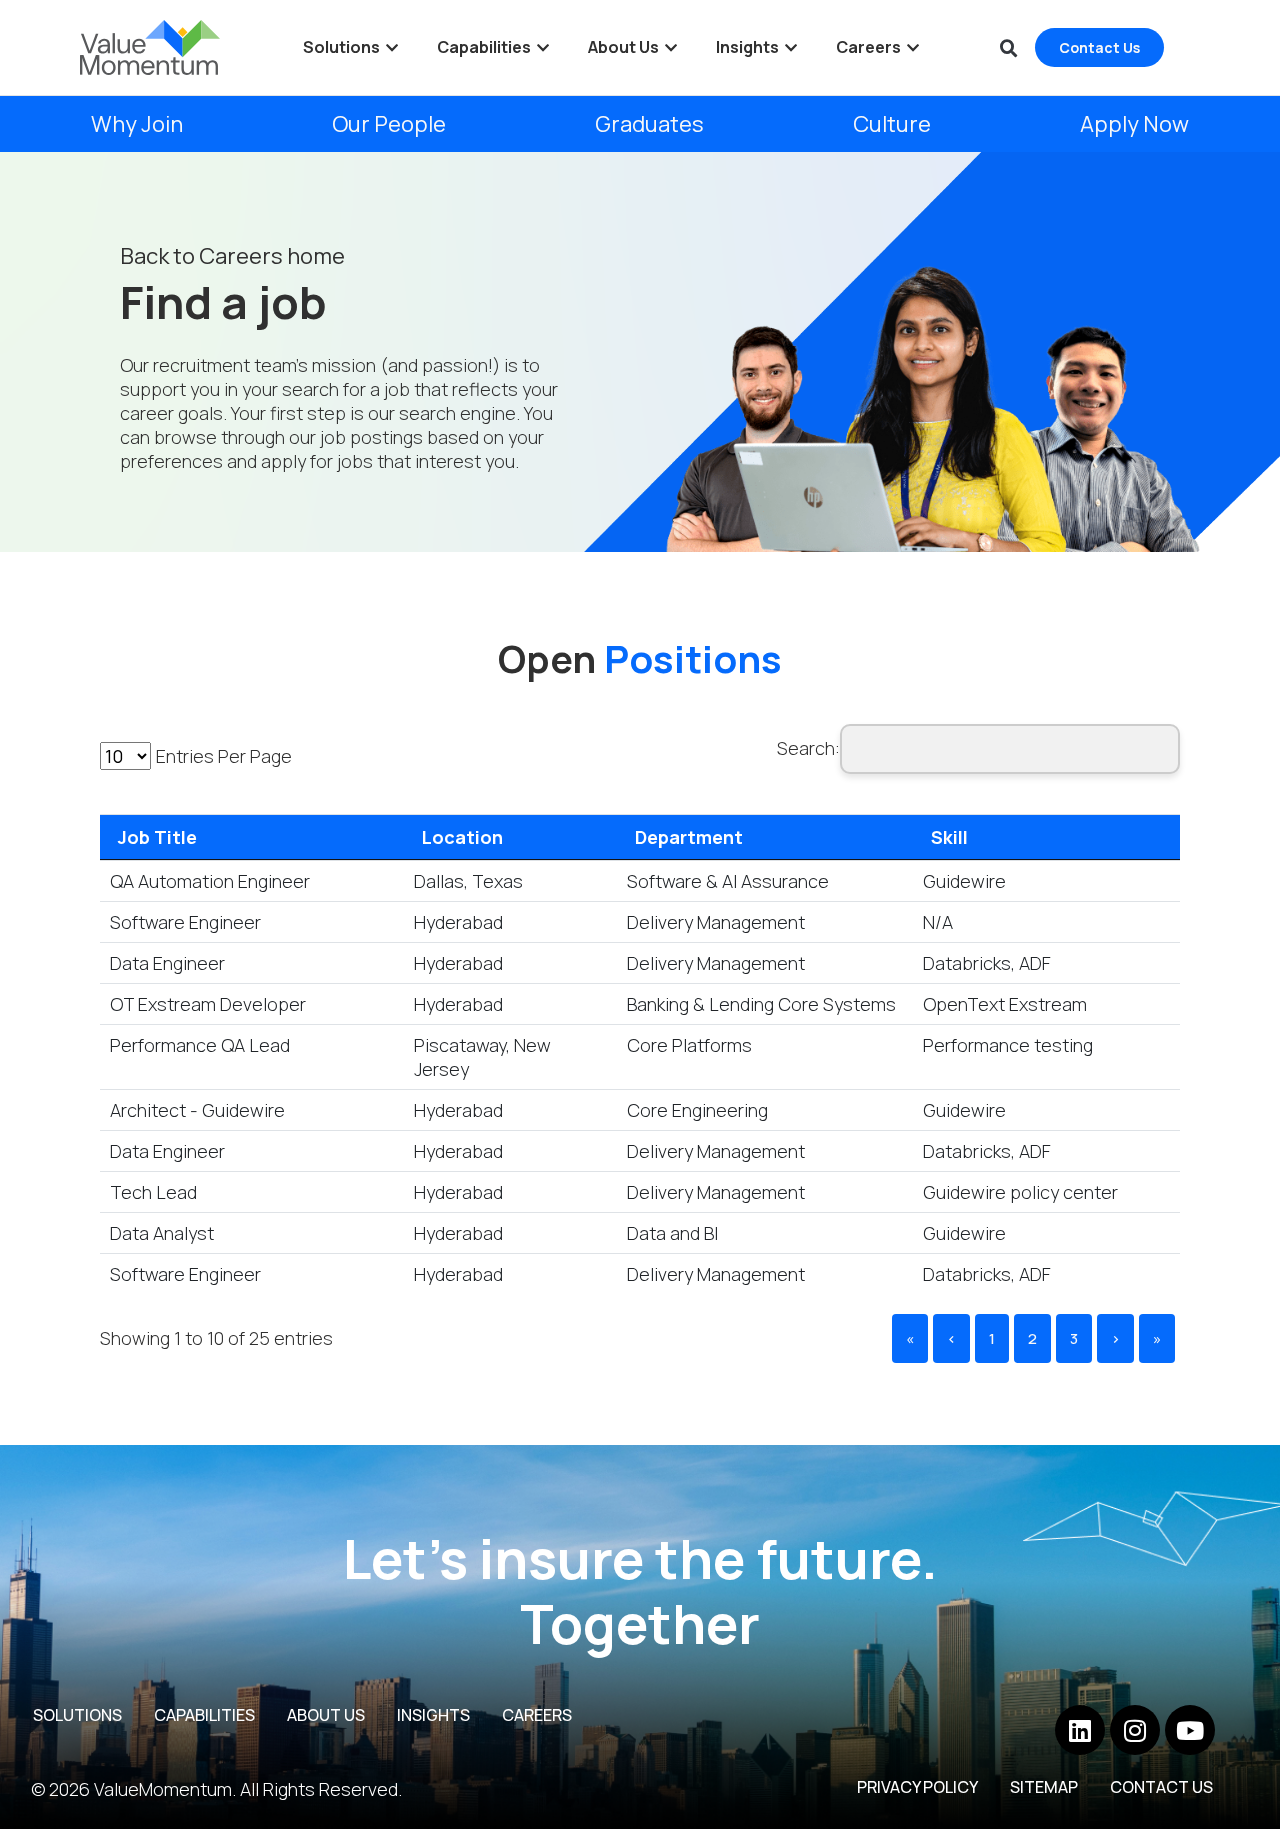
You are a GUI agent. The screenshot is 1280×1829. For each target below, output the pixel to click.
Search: (808, 748)
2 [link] (1032, 1338)
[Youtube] (1190, 1730)
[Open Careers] (913, 48)
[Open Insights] (791, 48)
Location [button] (462, 837)
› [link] (1115, 1338)
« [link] (910, 1338)
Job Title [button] (157, 837)
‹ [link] (951, 1338)
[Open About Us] (671, 48)
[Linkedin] (1080, 1730)
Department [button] (689, 837)
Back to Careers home (232, 256)
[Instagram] (1135, 1730)
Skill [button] (949, 837)
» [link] (1157, 1338)
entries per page (224, 756)
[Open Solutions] (392, 48)
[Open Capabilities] (543, 48)
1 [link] (992, 1338)
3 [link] (1074, 1338)
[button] (1009, 49)
